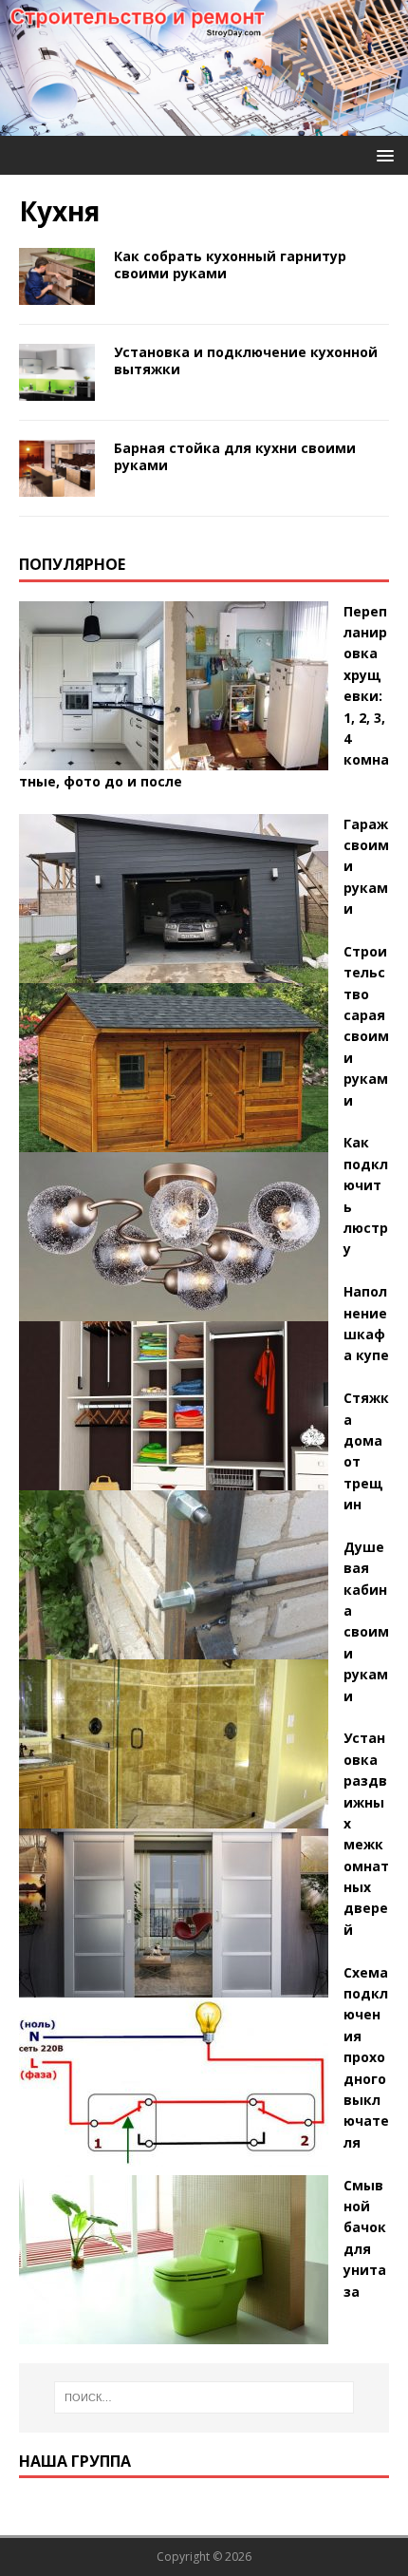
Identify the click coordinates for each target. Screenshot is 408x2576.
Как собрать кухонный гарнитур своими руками (230, 265)
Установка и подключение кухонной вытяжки (246, 360)
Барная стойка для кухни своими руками (235, 456)
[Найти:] (204, 2397)
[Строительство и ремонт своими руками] (204, 125)
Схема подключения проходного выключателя (366, 2057)
